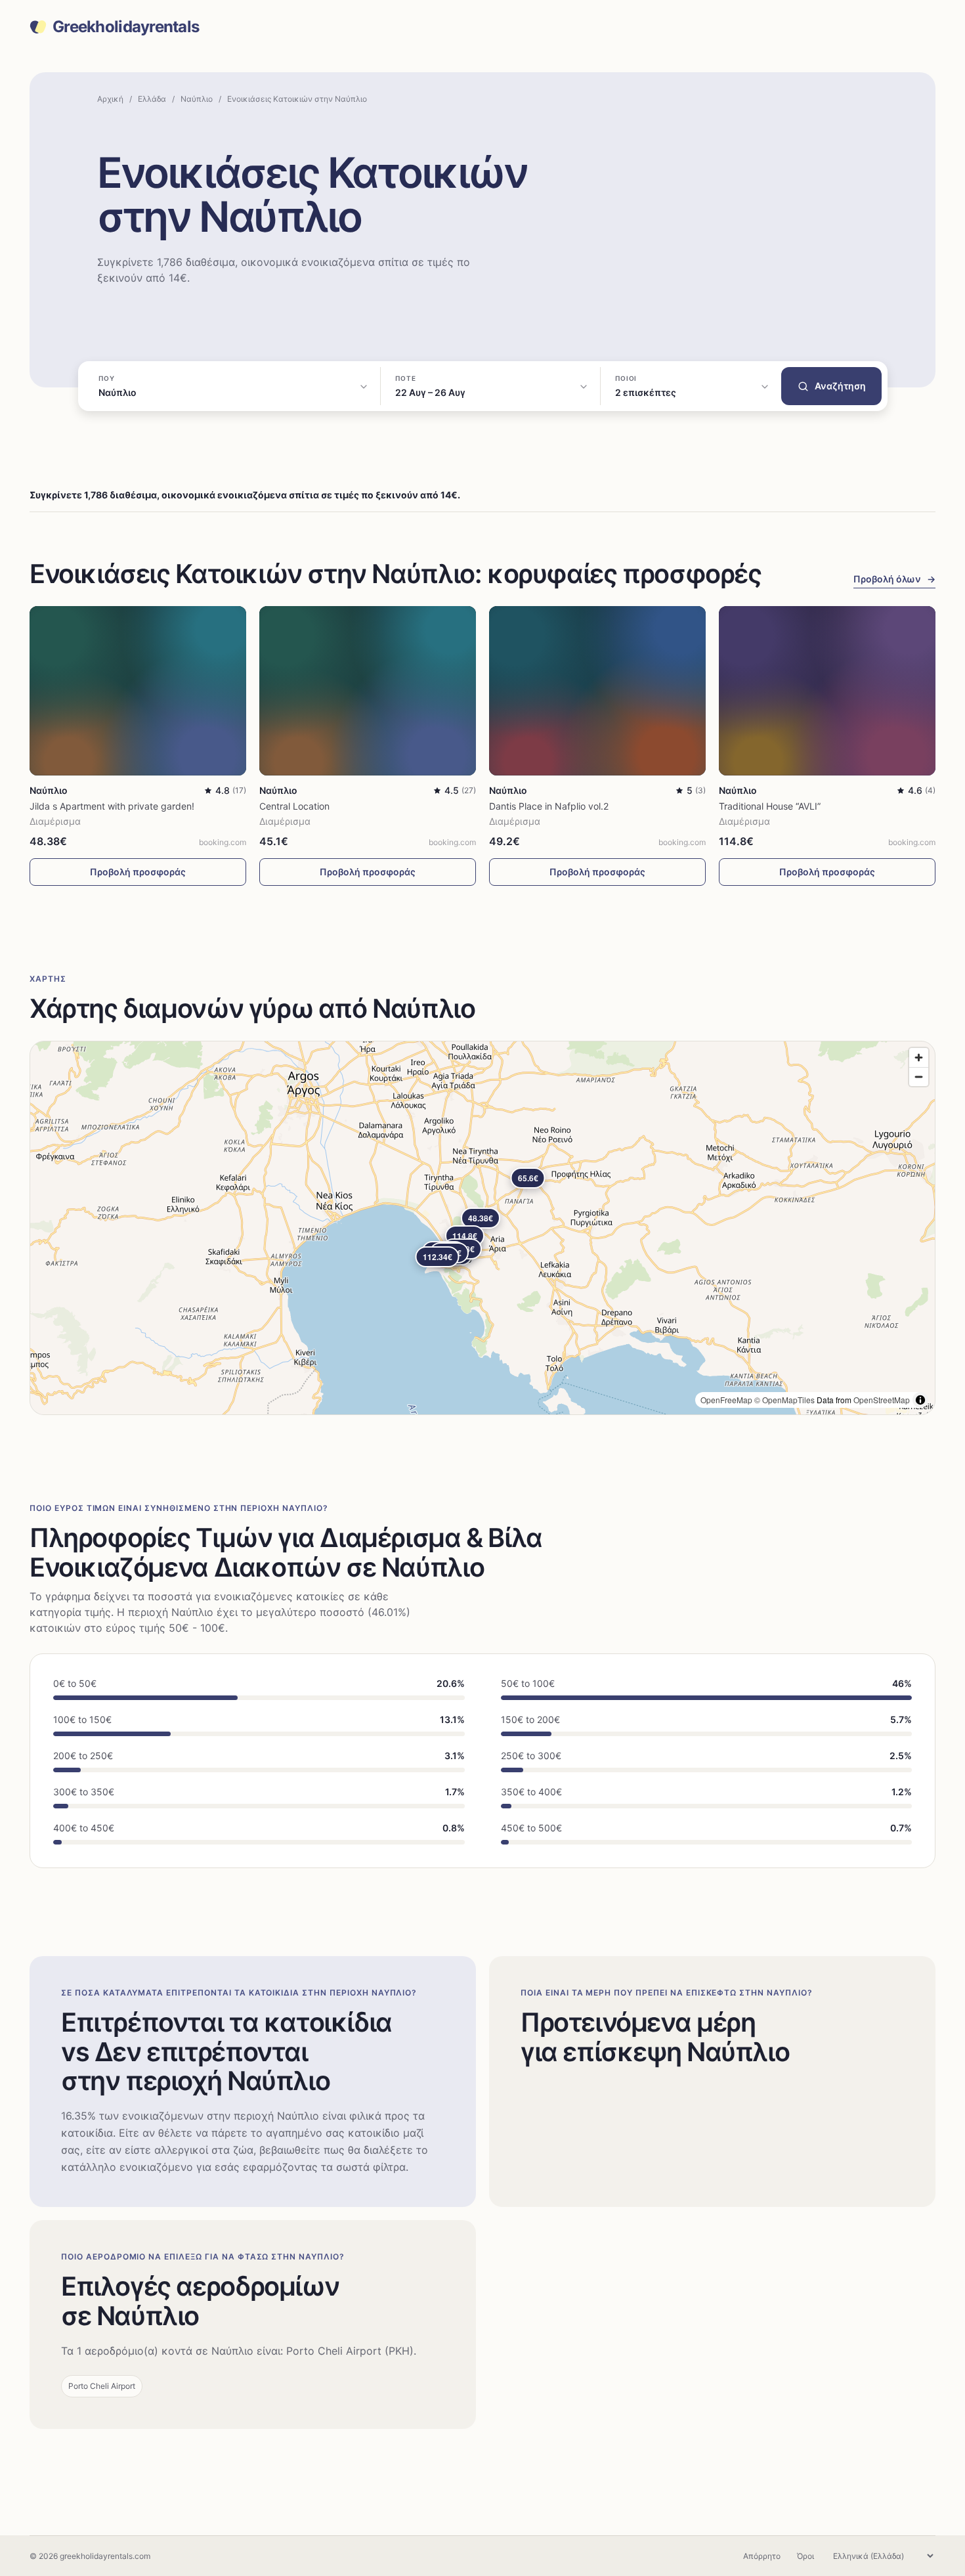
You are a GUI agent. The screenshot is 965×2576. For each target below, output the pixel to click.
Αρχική (110, 99)
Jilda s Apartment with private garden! (112, 806)
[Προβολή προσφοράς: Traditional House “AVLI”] (827, 690)
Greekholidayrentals (126, 27)
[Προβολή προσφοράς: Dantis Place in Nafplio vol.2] (597, 690)
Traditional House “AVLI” (770, 806)
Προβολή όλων (894, 579)
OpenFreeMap (726, 1400)
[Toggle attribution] (920, 1400)
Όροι (805, 2556)
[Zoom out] (919, 1077)
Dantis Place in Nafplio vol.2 (549, 806)
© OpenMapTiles (784, 1400)
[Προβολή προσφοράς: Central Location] (368, 690)
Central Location (294, 806)
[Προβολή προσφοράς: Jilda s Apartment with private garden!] (138, 690)
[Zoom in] (919, 1058)
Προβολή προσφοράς (138, 872)
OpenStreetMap (882, 1400)
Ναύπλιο (197, 99)
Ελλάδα (152, 99)
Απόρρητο (762, 2556)
